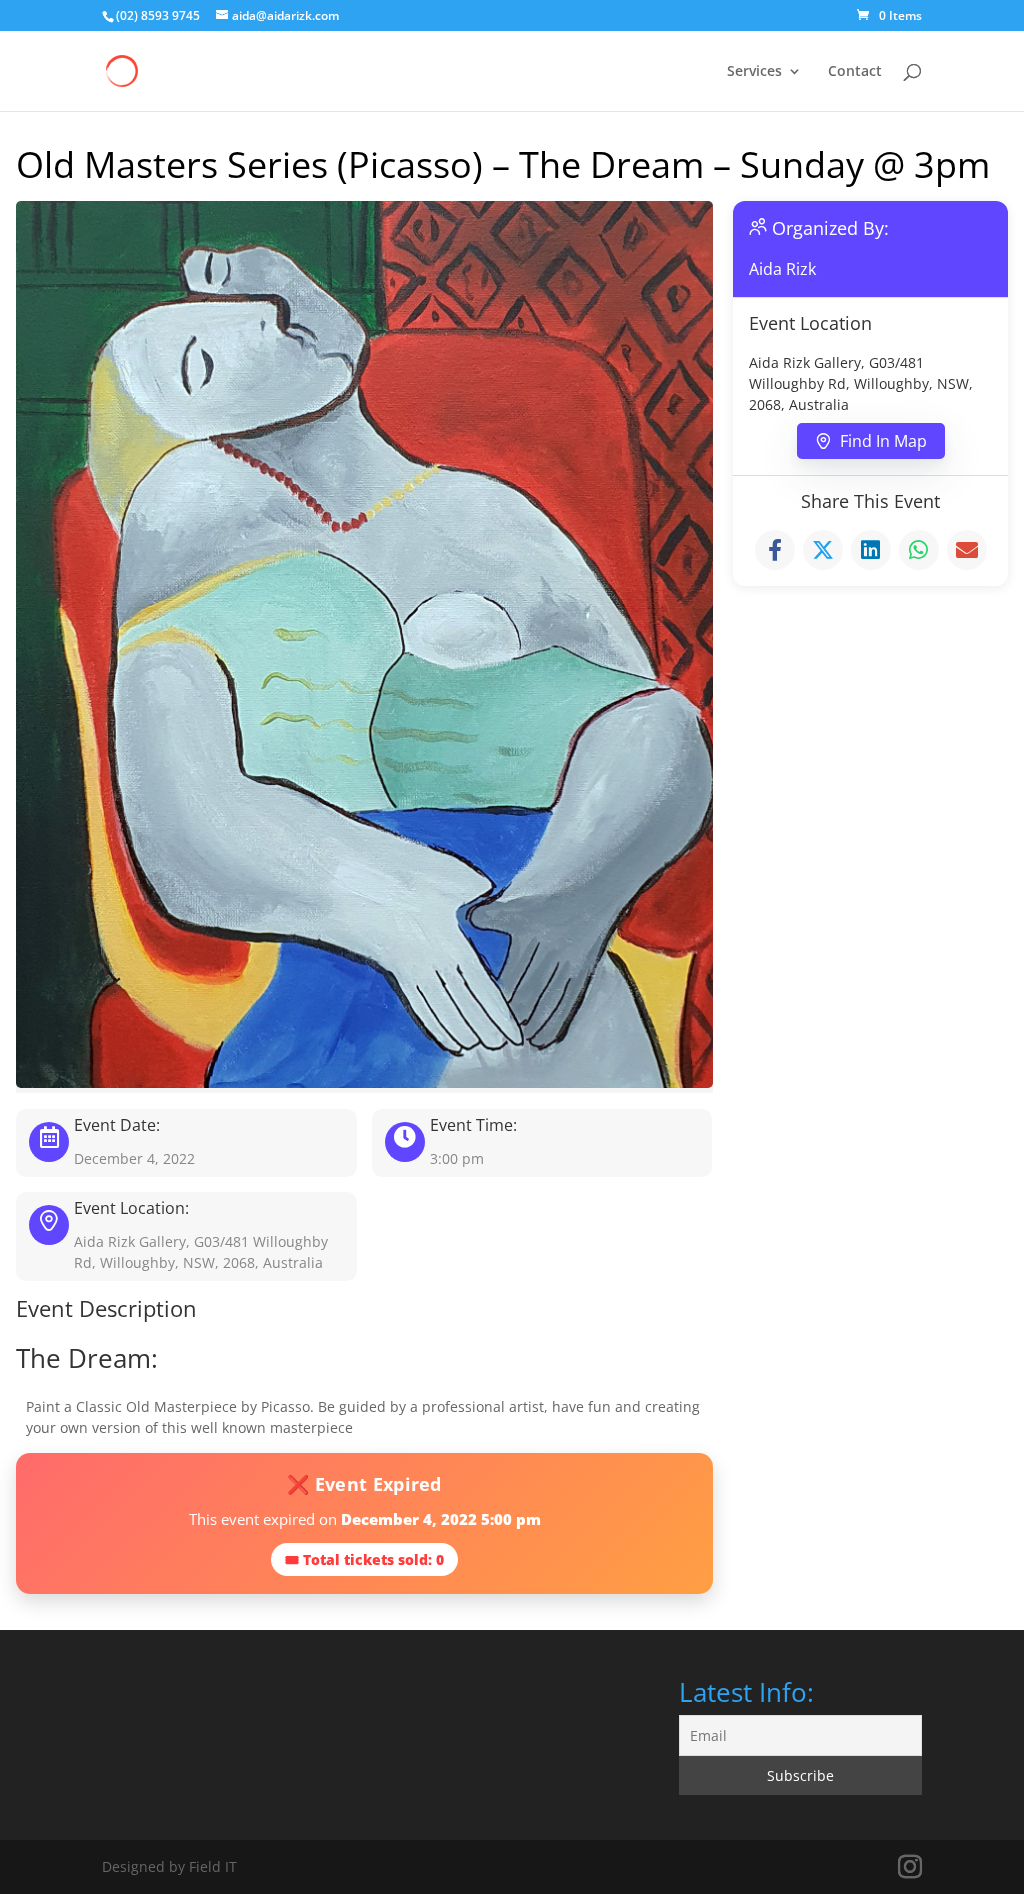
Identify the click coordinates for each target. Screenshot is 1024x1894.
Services (754, 72)
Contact (855, 72)
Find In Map (883, 441)
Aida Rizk (782, 269)
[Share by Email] (967, 550)
